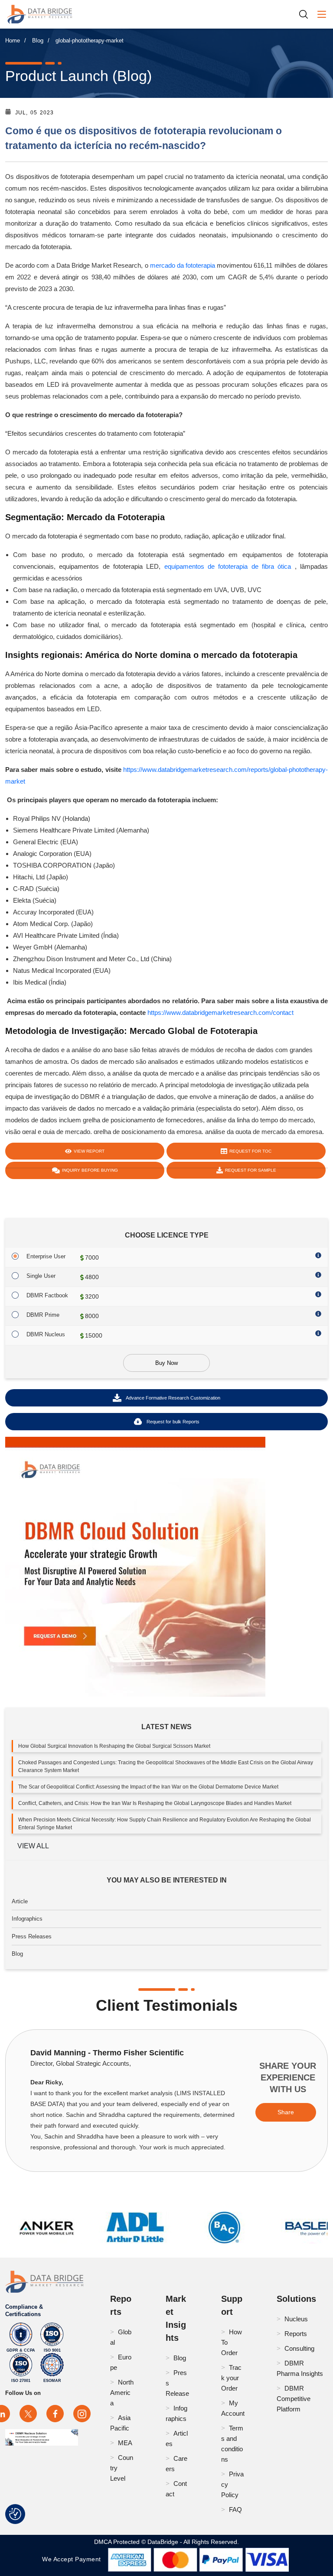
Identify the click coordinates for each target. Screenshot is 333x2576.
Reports (296, 2334)
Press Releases (32, 1936)
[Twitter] (28, 2414)
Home (13, 41)
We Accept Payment (73, 2559)
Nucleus (296, 2319)
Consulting (299, 2348)
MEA (125, 2443)
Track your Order (231, 2378)
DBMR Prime (43, 1315)
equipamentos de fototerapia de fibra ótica (228, 566)
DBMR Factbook (47, 1295)
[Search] (307, 14)
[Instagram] (82, 2414)
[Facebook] (55, 2414)
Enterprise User (46, 1256)
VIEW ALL (33, 1846)
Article (20, 1901)
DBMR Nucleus (46, 1334)
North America (122, 2393)
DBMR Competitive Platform (294, 2399)
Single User (41, 1276)
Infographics (27, 1919)
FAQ (235, 2510)
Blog (38, 41)
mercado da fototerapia (183, 265)
